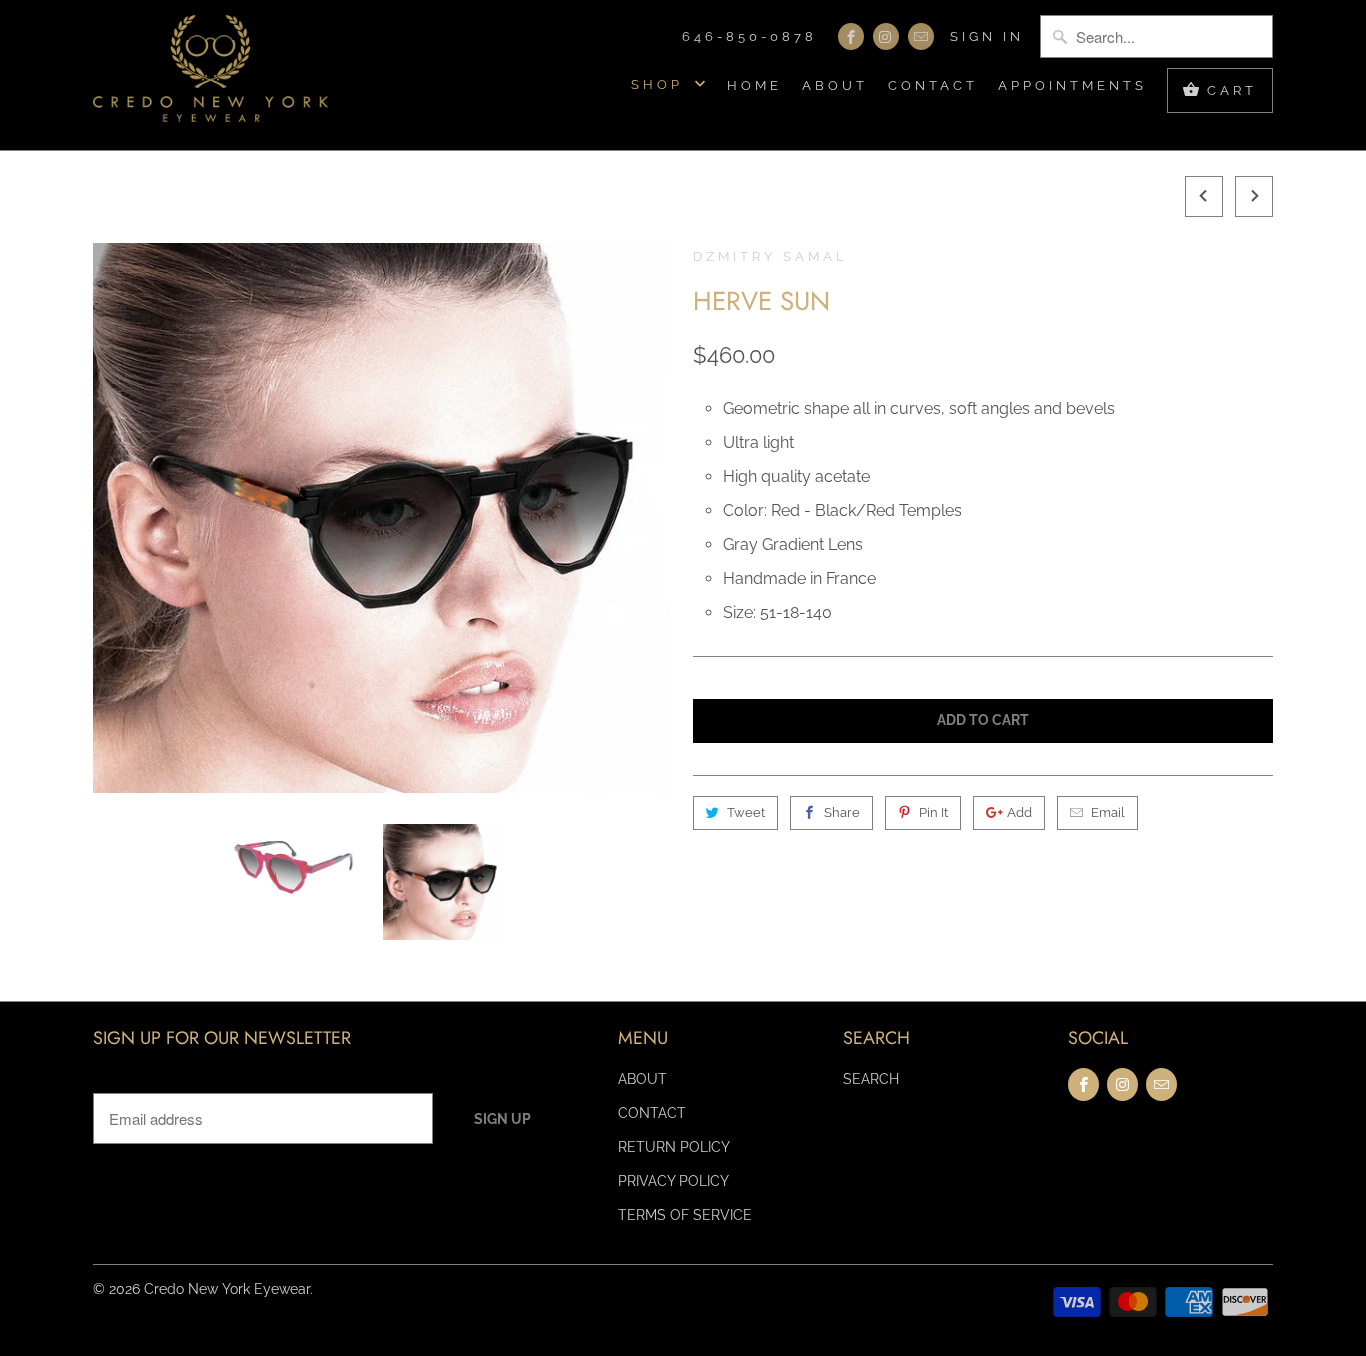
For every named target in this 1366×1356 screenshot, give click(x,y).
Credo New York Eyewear (227, 1289)
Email (1108, 812)
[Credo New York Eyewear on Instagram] (886, 36)
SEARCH (871, 1079)
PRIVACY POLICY (673, 1181)
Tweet (746, 812)
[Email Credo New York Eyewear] (921, 36)
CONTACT (933, 85)
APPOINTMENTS (1072, 85)
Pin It (933, 812)
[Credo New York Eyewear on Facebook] (851, 36)
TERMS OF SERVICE (685, 1215)
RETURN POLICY (674, 1147)
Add (1019, 812)
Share (842, 812)
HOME (754, 85)
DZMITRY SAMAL (770, 256)
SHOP (660, 84)
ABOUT (835, 85)
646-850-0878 (749, 36)
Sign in (987, 36)
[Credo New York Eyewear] (210, 75)
